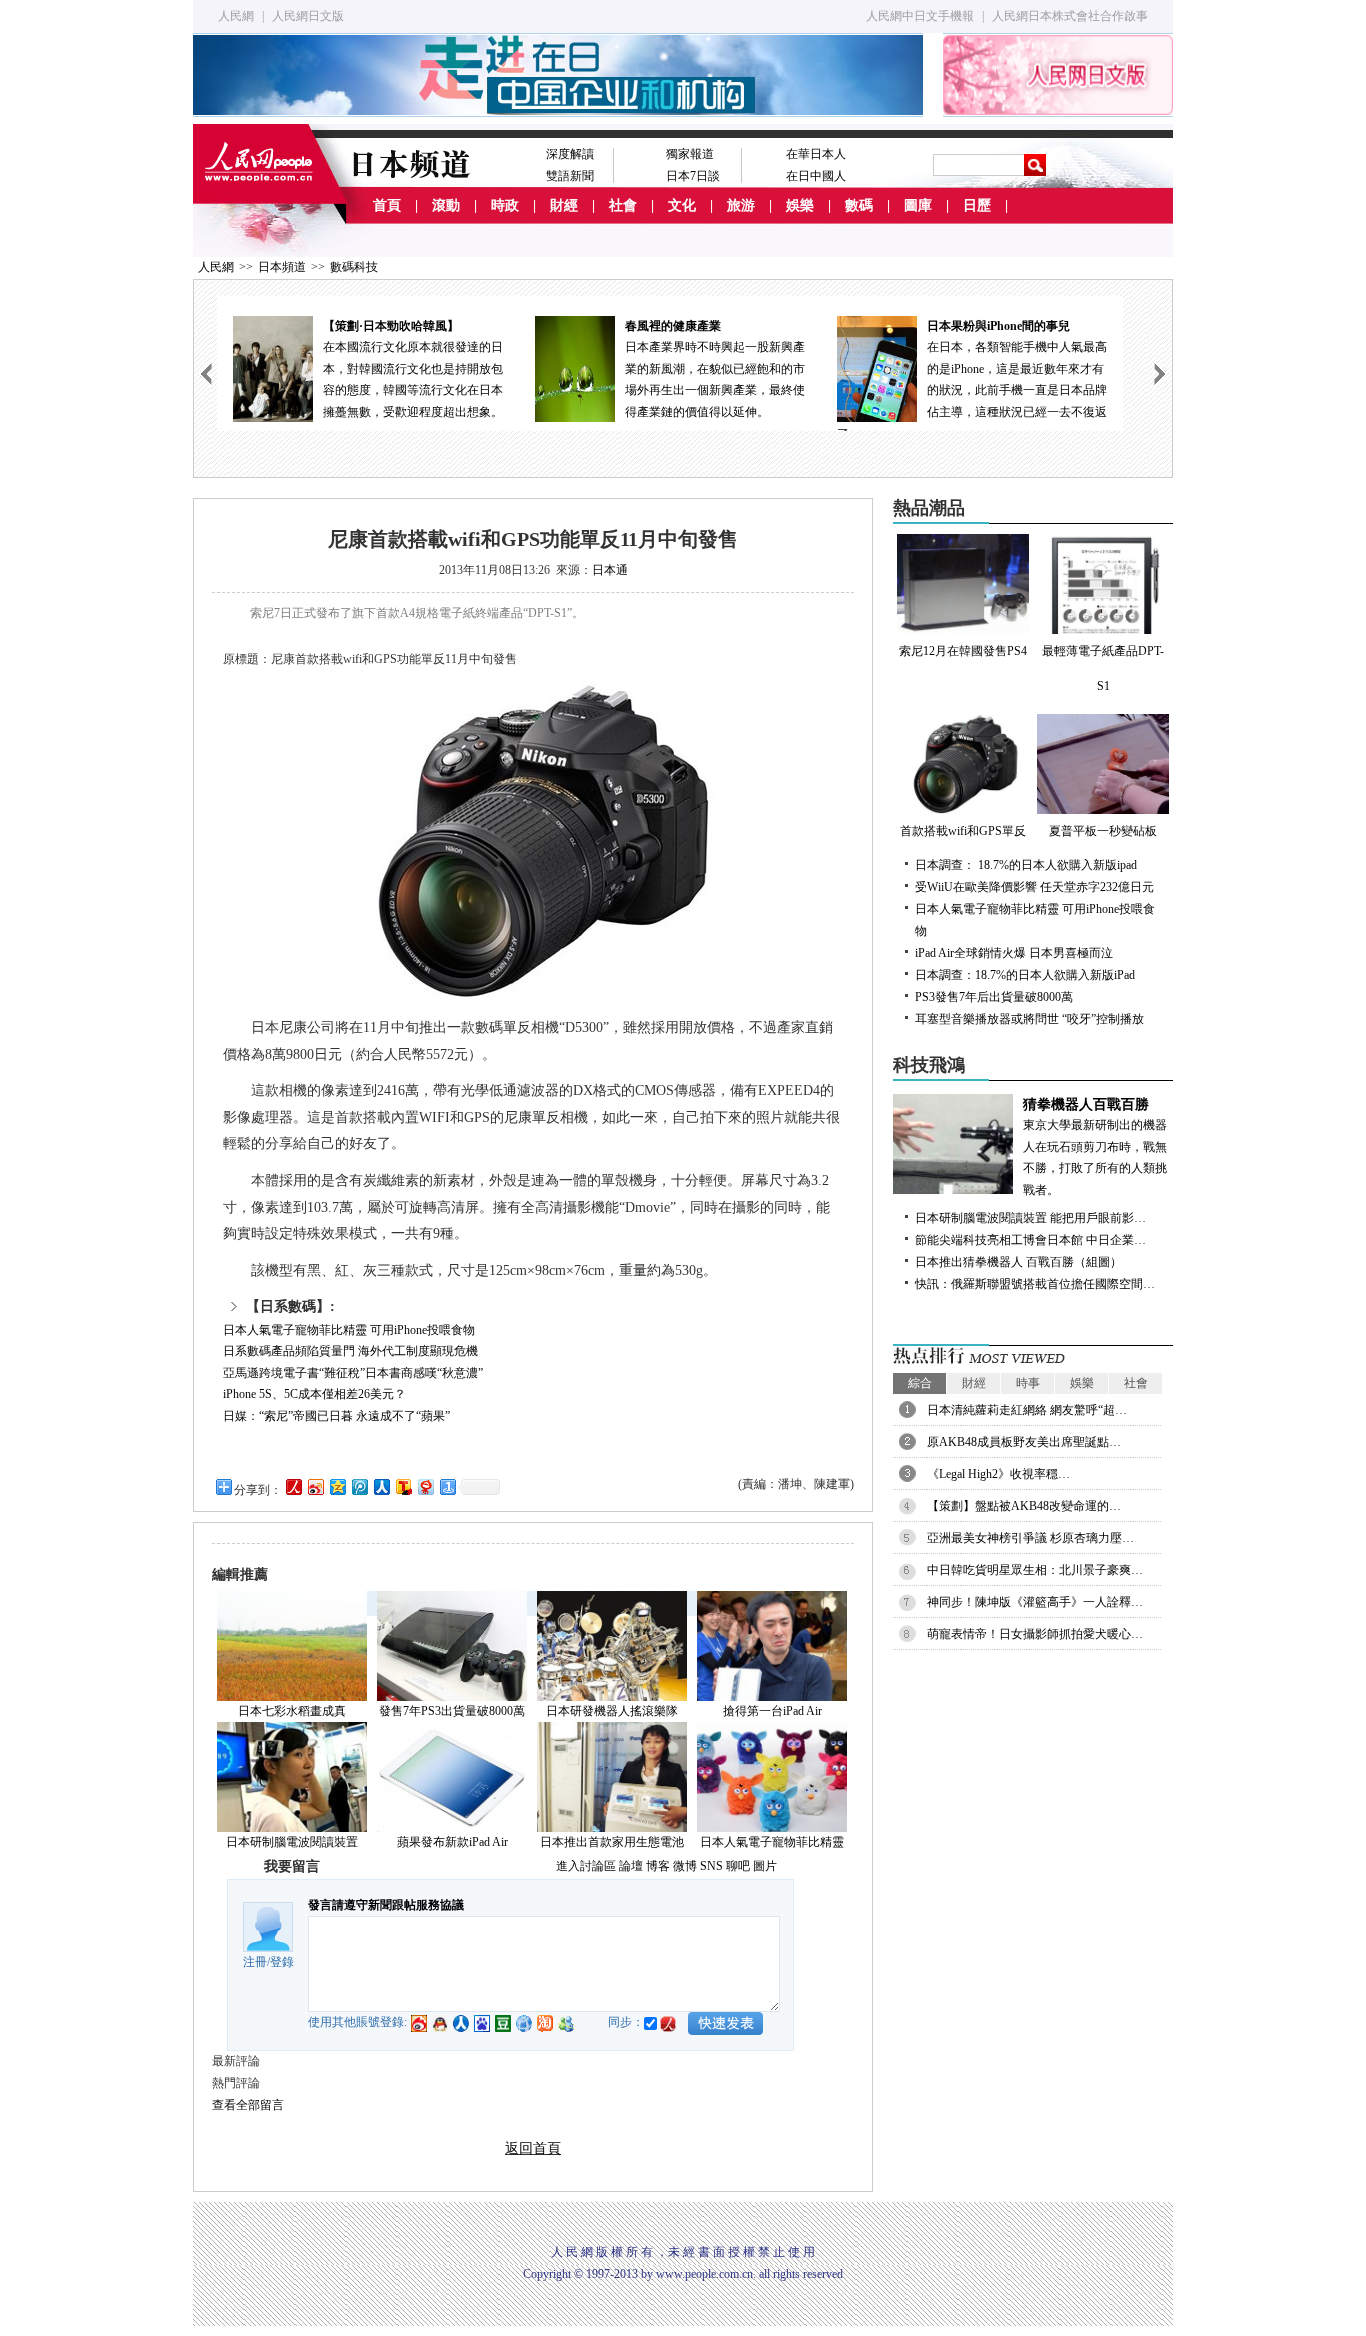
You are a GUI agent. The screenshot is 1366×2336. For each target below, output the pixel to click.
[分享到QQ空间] (337, 1486)
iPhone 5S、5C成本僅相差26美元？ (314, 1394)
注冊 (255, 1962)
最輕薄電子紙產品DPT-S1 (1103, 668)
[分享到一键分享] (447, 1486)
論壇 (631, 1866)
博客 (658, 1866)
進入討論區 (586, 1866)
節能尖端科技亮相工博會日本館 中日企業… (1030, 1240)
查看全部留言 (248, 2105)
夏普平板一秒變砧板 (1103, 831)
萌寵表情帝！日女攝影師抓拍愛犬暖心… (1035, 1634)
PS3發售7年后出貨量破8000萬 (994, 997)
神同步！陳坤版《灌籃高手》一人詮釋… (1035, 1602)
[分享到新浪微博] (315, 1486)
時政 (505, 205)
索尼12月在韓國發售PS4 (963, 651)
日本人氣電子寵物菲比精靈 (772, 1842)
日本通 (610, 570)
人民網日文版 (308, 16)
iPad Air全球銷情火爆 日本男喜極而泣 (1014, 953)
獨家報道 (690, 154)
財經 (564, 205)
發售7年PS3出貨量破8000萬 (452, 1711)
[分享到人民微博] (293, 1486)
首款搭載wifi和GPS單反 (963, 831)
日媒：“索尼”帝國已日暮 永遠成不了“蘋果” (336, 1416)
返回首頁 (533, 2148)
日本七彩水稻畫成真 (292, 1711)
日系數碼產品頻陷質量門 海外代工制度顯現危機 (350, 1351)
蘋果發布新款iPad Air (452, 1842)
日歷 (977, 205)
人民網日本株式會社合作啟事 (1070, 16)
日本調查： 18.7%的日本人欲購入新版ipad (1026, 865)
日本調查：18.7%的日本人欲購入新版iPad (1025, 975)
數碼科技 (354, 267)
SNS (711, 1866)
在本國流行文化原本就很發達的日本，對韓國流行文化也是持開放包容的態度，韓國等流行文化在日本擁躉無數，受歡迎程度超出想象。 (413, 369)
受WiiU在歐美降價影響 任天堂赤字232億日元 (1034, 887)
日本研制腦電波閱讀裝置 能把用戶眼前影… (1030, 1218)
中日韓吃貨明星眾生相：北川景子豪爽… (1035, 1570)
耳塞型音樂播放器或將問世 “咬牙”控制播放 (1029, 1019)
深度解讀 (570, 154)
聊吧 (738, 1866)
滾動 (446, 205)
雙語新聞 (570, 176)
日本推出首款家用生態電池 (612, 1842)
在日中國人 (816, 176)
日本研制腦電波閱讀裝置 (292, 1842)
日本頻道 (282, 267)
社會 (623, 205)
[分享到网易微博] (425, 1486)
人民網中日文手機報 (920, 16)
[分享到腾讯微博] (359, 1486)
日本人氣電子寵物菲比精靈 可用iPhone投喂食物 (349, 1330)
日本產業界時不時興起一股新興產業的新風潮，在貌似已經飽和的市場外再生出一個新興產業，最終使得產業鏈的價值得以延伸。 (715, 369)
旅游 (741, 205)
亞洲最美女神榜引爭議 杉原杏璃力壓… (1030, 1538)
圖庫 (918, 205)
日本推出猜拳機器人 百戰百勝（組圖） (1018, 1262)
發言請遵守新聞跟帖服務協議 (386, 1905)
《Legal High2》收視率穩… (998, 1474)
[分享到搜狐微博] (403, 1486)
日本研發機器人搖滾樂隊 (612, 1711)
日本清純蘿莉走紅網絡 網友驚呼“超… (1027, 1410)
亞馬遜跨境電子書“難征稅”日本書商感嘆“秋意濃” (353, 1373)
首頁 (387, 205)
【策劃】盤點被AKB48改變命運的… (1024, 1506)
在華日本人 (816, 154)
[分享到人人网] (381, 1486)
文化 (682, 205)
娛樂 (800, 205)
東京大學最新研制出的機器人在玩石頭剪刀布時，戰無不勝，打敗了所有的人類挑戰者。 (1095, 1147)
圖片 (765, 1866)
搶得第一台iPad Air (772, 1711)
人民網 (236, 16)
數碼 (859, 205)
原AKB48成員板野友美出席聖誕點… (1024, 1442)
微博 (685, 1866)
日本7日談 (693, 176)
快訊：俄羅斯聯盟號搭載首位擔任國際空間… (1035, 1284)
